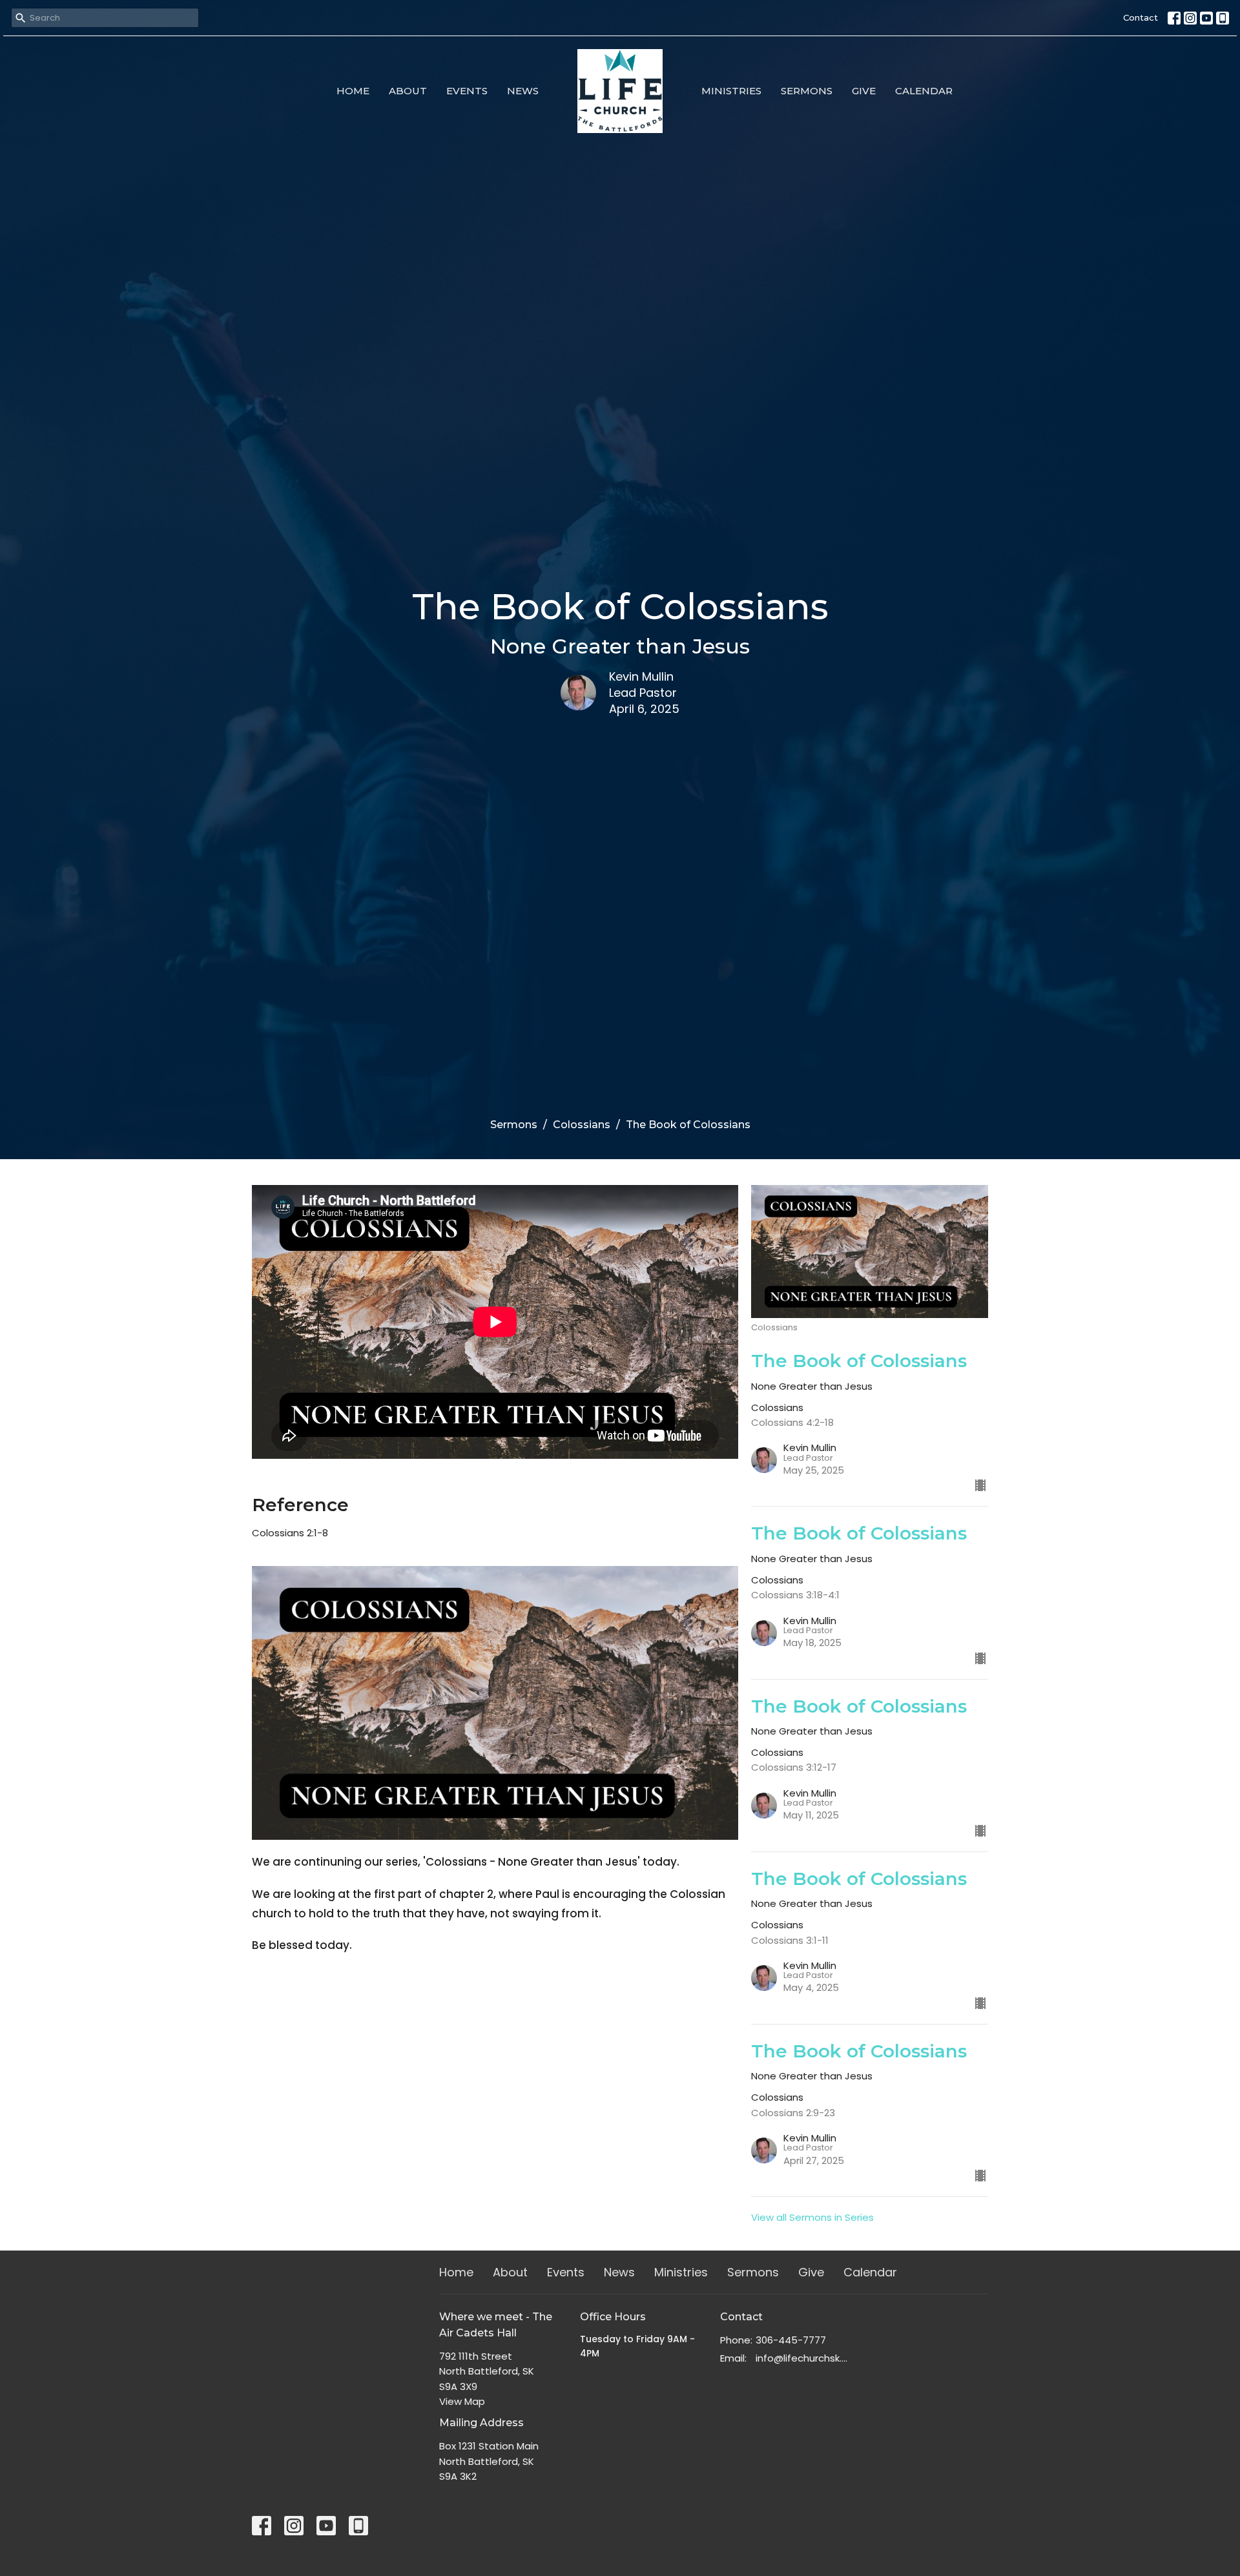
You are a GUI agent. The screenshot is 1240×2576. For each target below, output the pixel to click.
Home (353, 91)
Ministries (731, 91)
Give (864, 91)
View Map (462, 2401)
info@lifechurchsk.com (802, 2358)
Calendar (924, 91)
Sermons (807, 91)
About (408, 91)
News (523, 91)
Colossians (582, 1125)
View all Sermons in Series (812, 2217)
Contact (1141, 17)
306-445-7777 (791, 2340)
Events (467, 91)
